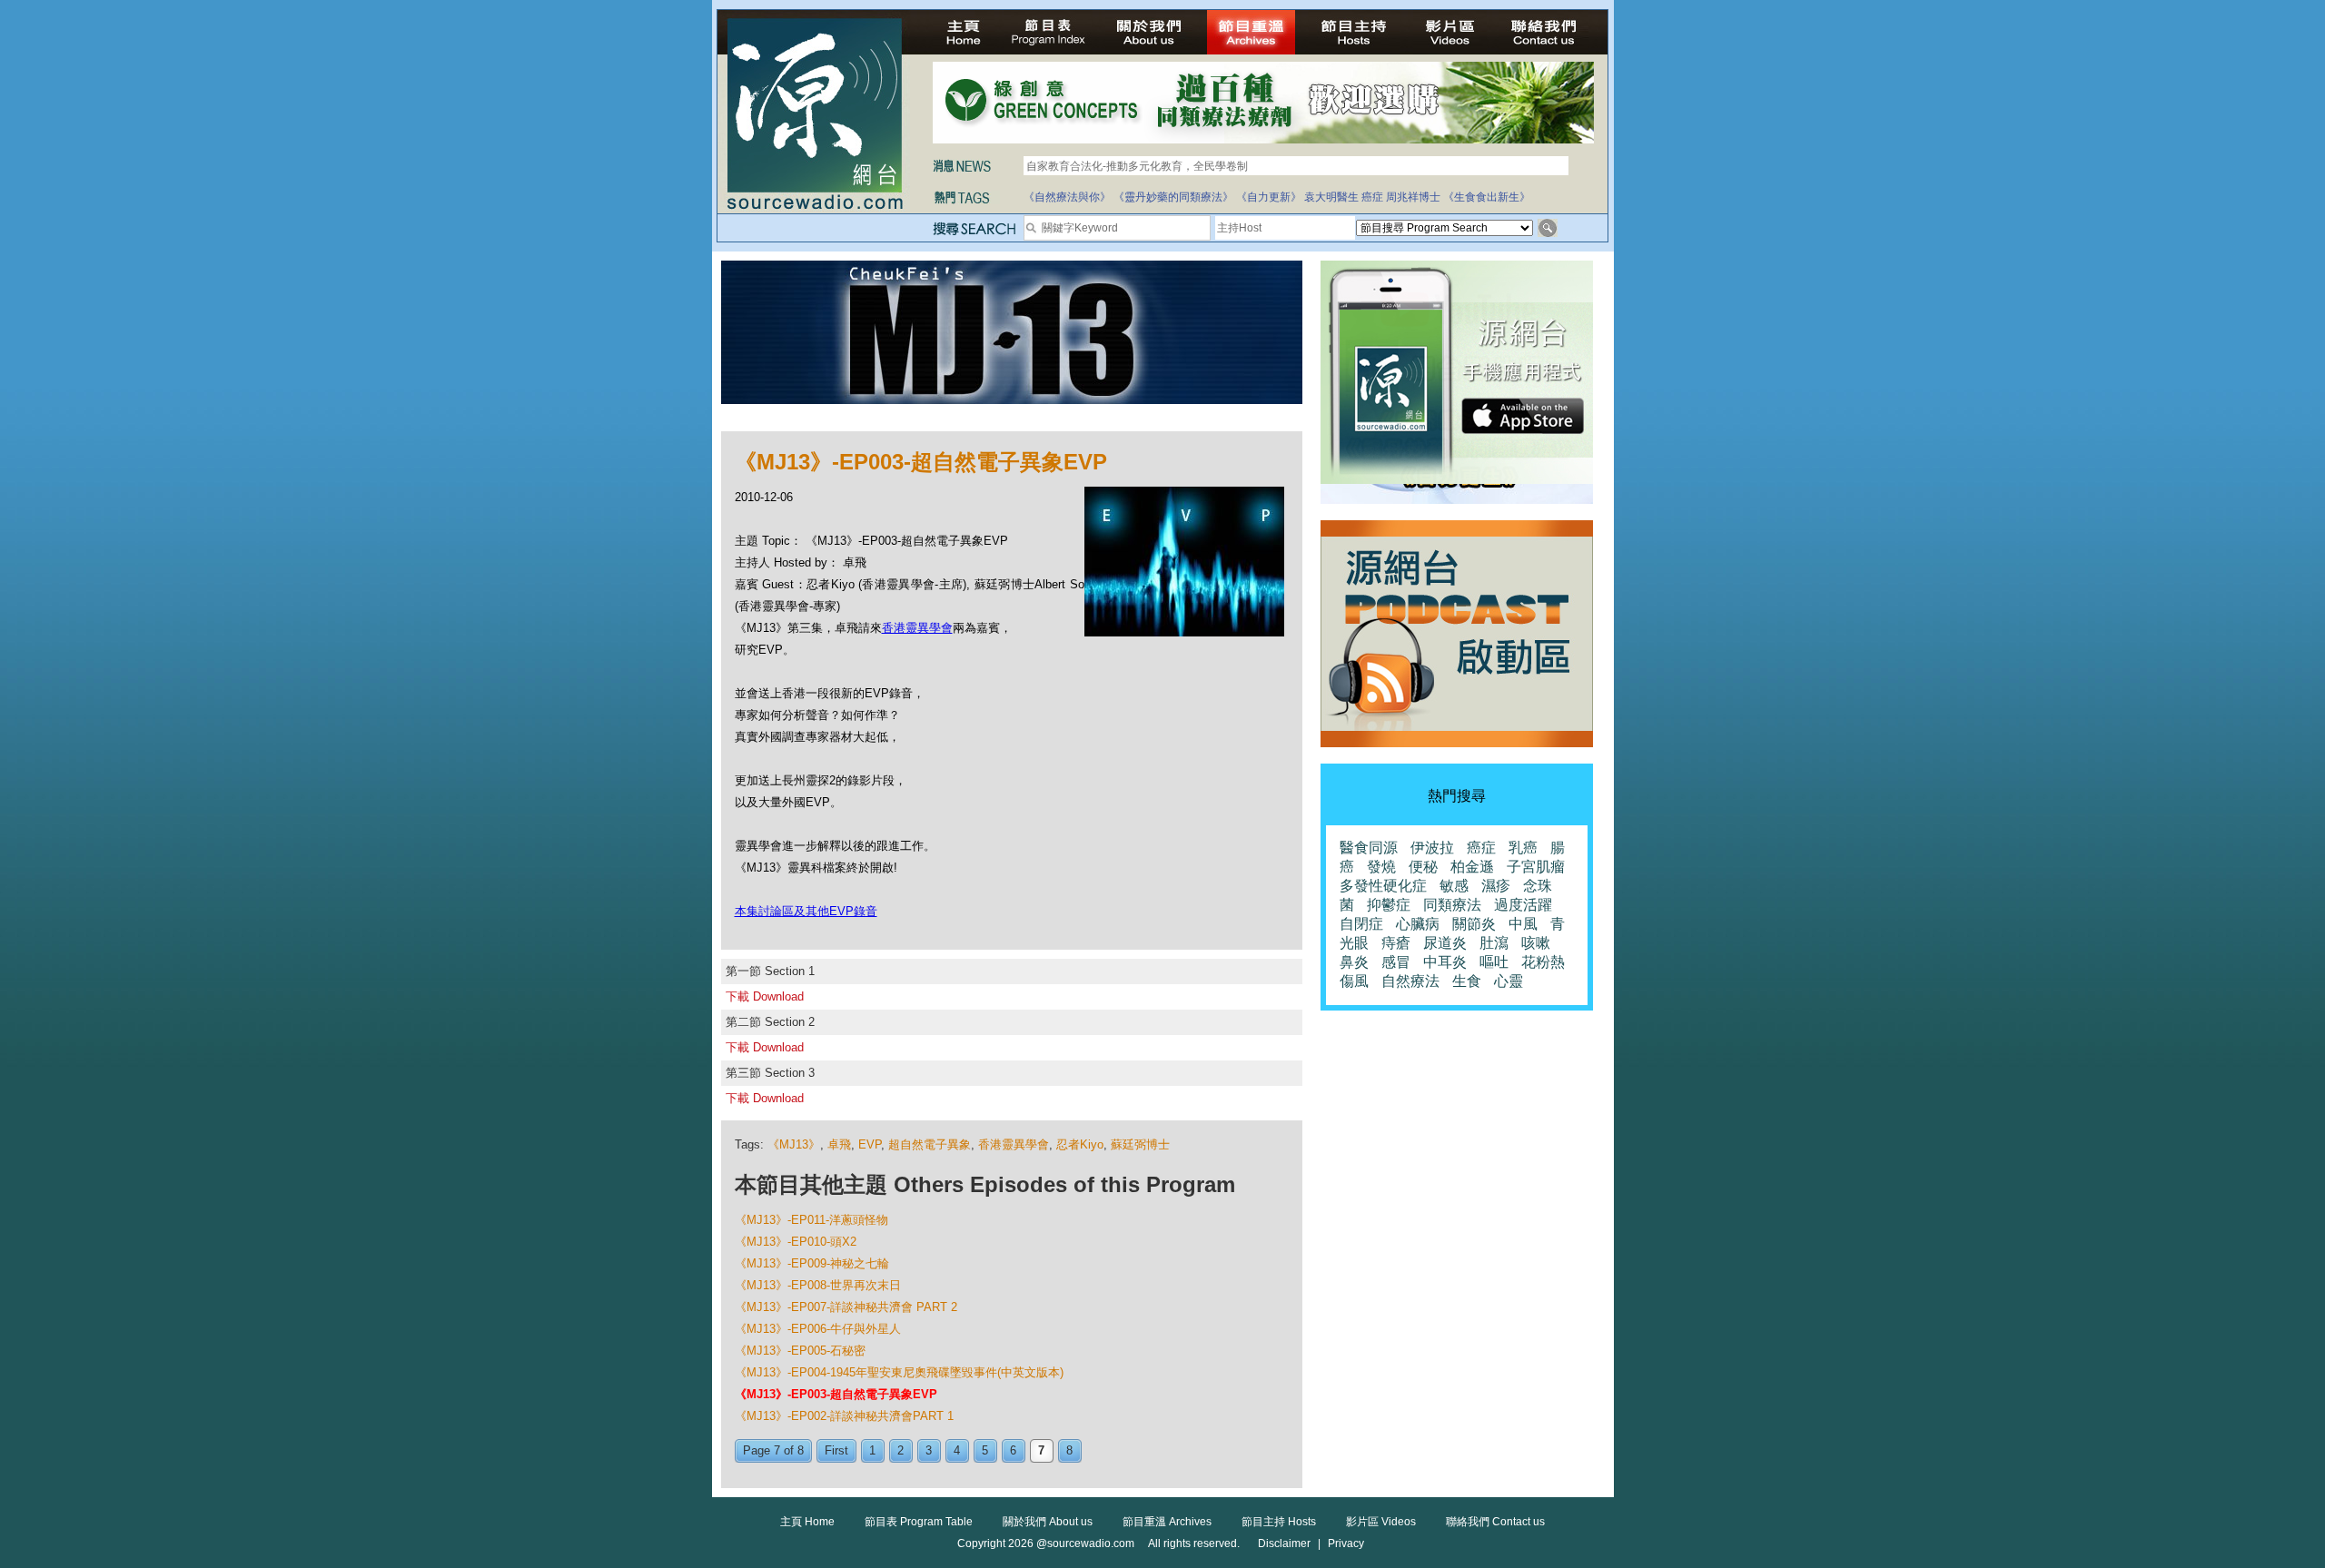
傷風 (1354, 981)
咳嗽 (1536, 943)
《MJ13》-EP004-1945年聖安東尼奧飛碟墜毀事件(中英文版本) (899, 1372)
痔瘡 (1396, 943)
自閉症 (1361, 924)
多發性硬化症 (1383, 886)
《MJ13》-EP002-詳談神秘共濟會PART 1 (844, 1416)
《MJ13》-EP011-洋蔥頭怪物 (811, 1220)
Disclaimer (1284, 1543)
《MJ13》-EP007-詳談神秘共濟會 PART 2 (846, 1307)
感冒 (1396, 962)
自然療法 (1410, 981)
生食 (1467, 981)
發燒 (1381, 867)
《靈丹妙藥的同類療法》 (1173, 197)
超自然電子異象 (930, 1144)
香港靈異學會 (917, 628)
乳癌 (1523, 848)
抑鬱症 (1389, 905)
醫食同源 (1369, 848)
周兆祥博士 (1413, 197)
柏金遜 (1472, 867)
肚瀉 (1494, 943)
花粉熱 (1543, 962)
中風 (1523, 924)
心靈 (1509, 981)
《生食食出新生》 (1487, 197)
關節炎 (1474, 924)
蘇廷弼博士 (1140, 1144)
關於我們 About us (1048, 1522)
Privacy (1346, 1543)
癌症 (1372, 197)
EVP (870, 1144)
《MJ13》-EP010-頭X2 (796, 1242)
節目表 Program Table (919, 1522)
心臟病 (1418, 924)
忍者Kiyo (1080, 1144)
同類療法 (1452, 905)
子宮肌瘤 (1536, 867)
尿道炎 (1445, 943)
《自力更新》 (1269, 197)
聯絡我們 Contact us (1495, 1522)
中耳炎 (1445, 962)
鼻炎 (1354, 962)
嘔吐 (1494, 962)
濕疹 (1496, 886)
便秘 (1423, 867)
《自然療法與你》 (1067, 197)
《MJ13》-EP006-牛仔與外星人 (818, 1329)
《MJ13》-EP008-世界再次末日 (818, 1285)
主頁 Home (807, 1522)
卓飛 (839, 1144)
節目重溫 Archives (1167, 1522)
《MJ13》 (794, 1144)
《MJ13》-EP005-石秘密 (800, 1351)
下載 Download (765, 996)
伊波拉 (1432, 848)
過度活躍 (1523, 905)
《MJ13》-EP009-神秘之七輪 (812, 1263)
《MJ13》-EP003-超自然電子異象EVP (836, 1394)
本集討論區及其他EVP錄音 (806, 911)
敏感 (1454, 886)
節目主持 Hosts (1279, 1522)
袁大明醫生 (1331, 197)
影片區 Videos (1381, 1522)
